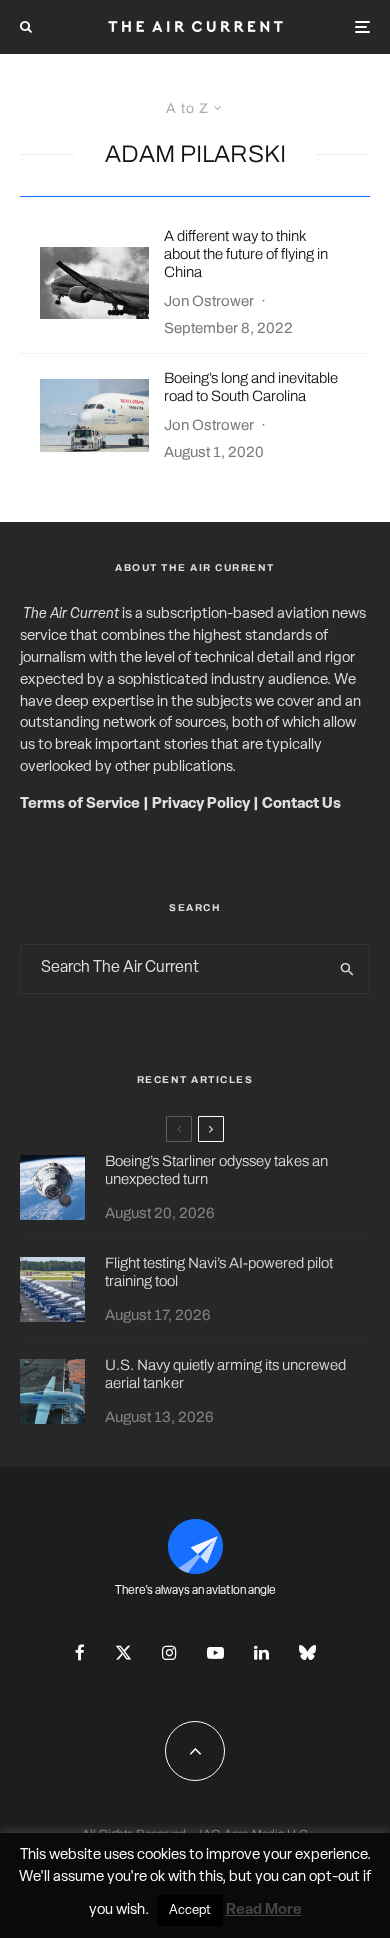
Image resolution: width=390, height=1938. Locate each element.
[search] (347, 969)
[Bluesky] (307, 1652)
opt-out (334, 1877)
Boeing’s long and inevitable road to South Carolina (251, 387)
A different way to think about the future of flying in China (246, 254)
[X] (123, 1652)
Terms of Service (80, 804)
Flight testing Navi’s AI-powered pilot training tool (219, 1272)
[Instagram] (169, 1652)
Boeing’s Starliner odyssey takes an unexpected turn (216, 1170)
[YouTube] (215, 1652)
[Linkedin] (261, 1652)
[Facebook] (80, 1652)
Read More (264, 1910)
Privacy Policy (201, 804)
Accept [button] (190, 1910)
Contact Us (301, 804)
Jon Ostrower (209, 301)
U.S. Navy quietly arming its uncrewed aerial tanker (225, 1374)
